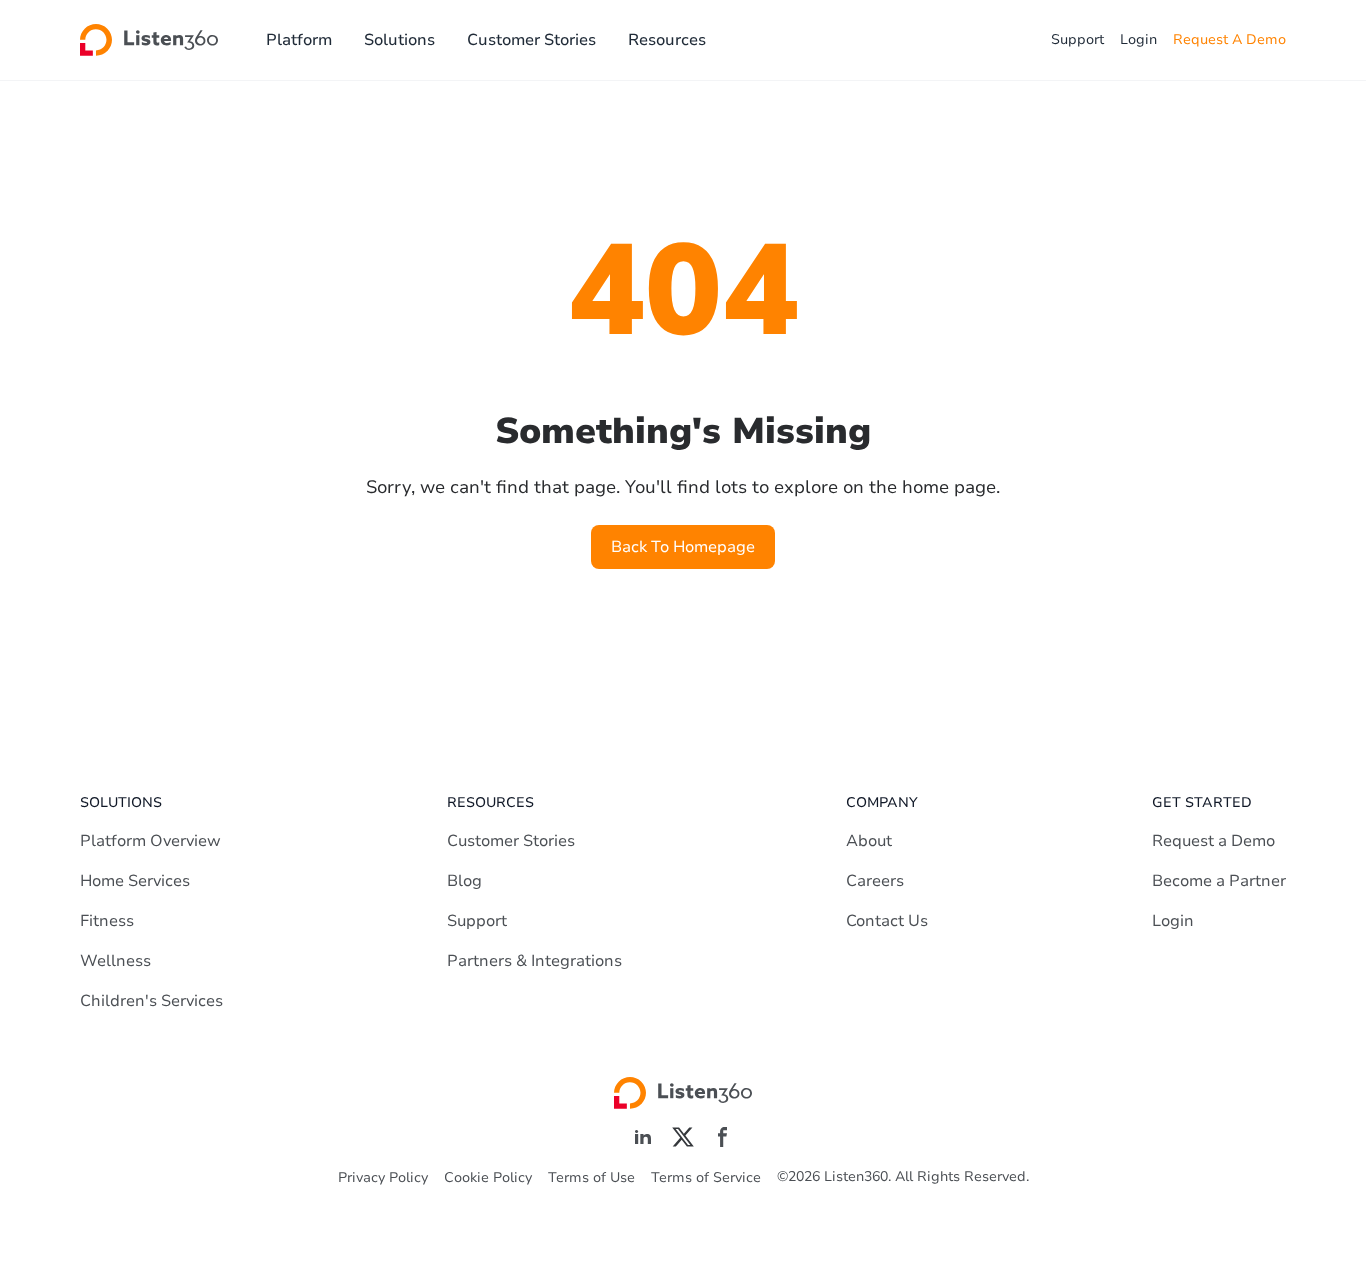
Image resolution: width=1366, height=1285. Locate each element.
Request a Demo (1213, 841)
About (869, 841)
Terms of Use (591, 1177)
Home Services (135, 881)
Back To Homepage (683, 547)
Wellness (115, 961)
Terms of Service (706, 1177)
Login (1138, 39)
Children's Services (151, 1001)
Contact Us (887, 921)
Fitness (107, 921)
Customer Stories (531, 40)
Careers (875, 881)
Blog (464, 881)
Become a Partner (1219, 881)
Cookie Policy (488, 1177)
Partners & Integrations (534, 961)
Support (1077, 39)
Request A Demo (1229, 39)
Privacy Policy (383, 1177)
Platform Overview (150, 841)
